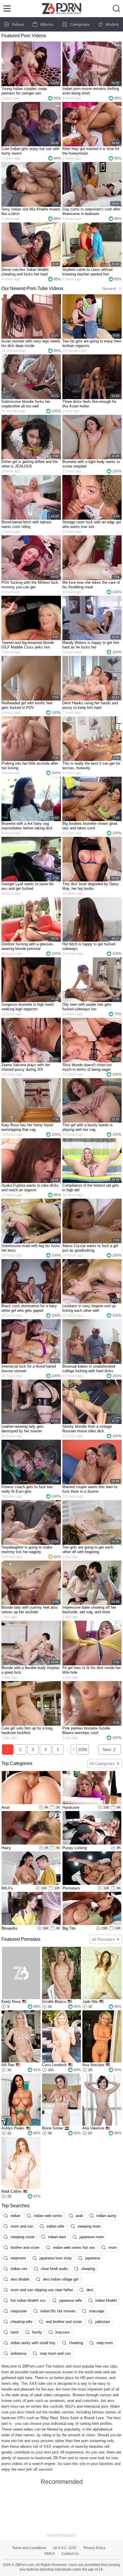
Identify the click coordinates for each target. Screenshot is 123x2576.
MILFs (7, 1888)
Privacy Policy (94, 2548)
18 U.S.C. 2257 (65, 2548)
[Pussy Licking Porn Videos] (92, 1828)
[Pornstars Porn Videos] (92, 1868)
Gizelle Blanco (54, 2002)
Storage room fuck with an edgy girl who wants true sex (92, 524)
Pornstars (71, 1888)
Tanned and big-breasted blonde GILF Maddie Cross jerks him (28, 645)
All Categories (102, 1764)
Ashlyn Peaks (13, 2128)
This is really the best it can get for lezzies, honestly (91, 766)
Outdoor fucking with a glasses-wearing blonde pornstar (28, 946)
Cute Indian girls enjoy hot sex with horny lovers (30, 151)
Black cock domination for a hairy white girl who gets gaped (29, 1308)
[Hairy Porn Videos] (31, 1828)
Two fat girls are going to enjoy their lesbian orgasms (92, 343)
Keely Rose (11, 2002)
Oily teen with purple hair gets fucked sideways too (87, 1007)
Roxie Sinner (53, 2128)
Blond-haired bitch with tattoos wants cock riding (26, 524)
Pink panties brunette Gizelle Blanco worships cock (86, 1730)
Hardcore (71, 1807)
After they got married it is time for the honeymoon (91, 151)
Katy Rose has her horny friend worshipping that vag (27, 1127)
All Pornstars (103, 1939)
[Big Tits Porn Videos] (92, 1909)
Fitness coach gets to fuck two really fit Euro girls (27, 1489)
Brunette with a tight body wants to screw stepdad (91, 464)
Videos (18, 24)
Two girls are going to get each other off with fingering (88, 1550)
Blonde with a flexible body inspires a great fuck (31, 1670)
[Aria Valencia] (102, 2100)
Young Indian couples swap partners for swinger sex (24, 91)
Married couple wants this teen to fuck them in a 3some (90, 1489)
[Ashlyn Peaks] (21, 2100)
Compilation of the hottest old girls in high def (91, 1188)
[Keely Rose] (21, 1973)
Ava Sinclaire (93, 2065)
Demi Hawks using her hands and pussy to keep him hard (90, 705)
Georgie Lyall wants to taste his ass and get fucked (28, 886)
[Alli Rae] (21, 2036)
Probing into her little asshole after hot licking (30, 766)
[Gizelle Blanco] (62, 1973)
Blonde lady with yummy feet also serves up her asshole (29, 1610)
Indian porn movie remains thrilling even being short (91, 91)
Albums (47, 24)
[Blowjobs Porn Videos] (31, 1909)
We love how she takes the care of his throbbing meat (91, 585)
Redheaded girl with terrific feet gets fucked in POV (27, 705)
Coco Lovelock (54, 2065)
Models (112, 24)
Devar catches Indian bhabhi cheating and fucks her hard (25, 272)
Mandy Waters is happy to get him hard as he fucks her (91, 645)
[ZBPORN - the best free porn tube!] (62, 9)
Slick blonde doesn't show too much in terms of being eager (87, 1067)
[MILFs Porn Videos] (31, 1868)
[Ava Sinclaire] (102, 2036)
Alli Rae (8, 2065)
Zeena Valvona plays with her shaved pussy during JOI (26, 1067)
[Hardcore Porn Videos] (92, 1788)
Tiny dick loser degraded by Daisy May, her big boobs (91, 886)
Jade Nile (90, 2002)
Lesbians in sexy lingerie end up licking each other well (89, 1308)
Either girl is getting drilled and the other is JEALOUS (30, 464)
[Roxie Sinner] (62, 2100)
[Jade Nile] (102, 1973)
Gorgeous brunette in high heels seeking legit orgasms (28, 1007)
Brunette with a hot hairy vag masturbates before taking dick (27, 826)
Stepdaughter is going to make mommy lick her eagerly (27, 1550)
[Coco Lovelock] (62, 2036)
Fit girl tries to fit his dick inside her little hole (92, 1670)
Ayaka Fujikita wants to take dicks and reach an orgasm (30, 1188)
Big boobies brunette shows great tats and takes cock (90, 826)
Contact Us (70, 2554)
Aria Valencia (93, 2128)
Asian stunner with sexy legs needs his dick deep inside (31, 343)
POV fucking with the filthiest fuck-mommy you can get (30, 585)
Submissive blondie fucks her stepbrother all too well (26, 404)
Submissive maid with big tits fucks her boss (31, 1248)
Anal (5, 1807)
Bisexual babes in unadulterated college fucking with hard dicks (89, 1369)
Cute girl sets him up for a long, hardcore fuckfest (27, 1730)
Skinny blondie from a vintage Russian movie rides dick (87, 1429)
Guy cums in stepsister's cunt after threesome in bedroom (91, 211)
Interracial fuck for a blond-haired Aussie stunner (29, 1369)
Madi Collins (12, 2191)
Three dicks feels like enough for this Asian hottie (89, 404)
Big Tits (69, 1928)
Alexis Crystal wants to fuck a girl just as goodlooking (90, 1248)
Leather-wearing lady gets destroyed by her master (23, 1429)
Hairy (6, 1848)
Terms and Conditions (29, 2548)
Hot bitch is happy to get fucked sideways (89, 946)
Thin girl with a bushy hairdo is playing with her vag (88, 1127)
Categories (80, 24)
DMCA (49, 2554)
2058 (83, 1749)
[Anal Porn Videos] (31, 1788)
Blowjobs (9, 1928)
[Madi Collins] (21, 2163)
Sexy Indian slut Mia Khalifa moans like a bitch (31, 211)
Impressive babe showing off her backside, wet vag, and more (89, 1610)
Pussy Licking (75, 1848)
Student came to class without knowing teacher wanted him (88, 272)
